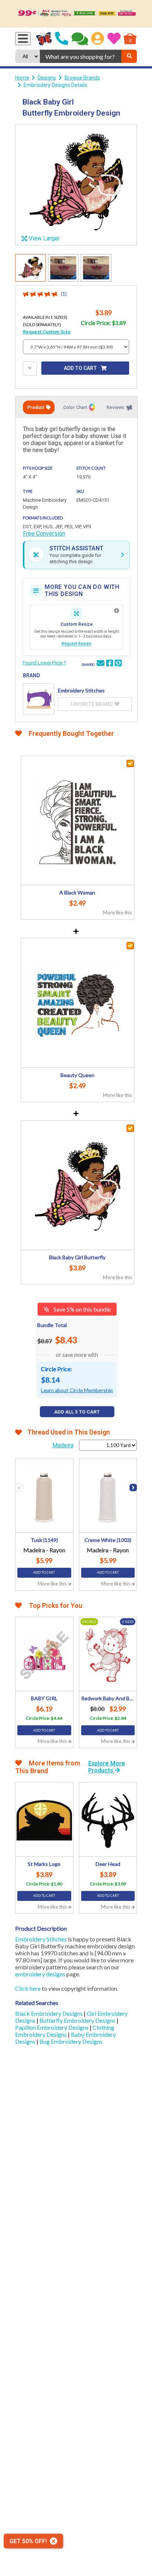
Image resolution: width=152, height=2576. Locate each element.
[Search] (129, 56)
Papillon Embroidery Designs (52, 2027)
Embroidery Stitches (41, 1939)
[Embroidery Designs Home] (44, 39)
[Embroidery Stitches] (39, 699)
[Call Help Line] (62, 39)
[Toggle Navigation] (23, 39)
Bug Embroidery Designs (71, 2041)
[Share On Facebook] (110, 664)
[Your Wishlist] (114, 39)
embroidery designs (40, 1974)
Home (22, 78)
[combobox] (81, 56)
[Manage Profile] (98, 39)
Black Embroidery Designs (49, 2013)
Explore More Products (107, 1767)
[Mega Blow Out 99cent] (76, 14)
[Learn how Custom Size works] (117, 611)
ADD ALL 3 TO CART (77, 1412)
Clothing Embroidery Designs (65, 2031)
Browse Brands (82, 78)
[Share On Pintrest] (118, 664)
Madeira (63, 1445)
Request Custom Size (47, 332)
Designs (47, 78)
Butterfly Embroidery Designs (78, 2020)
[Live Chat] (80, 39)
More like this (118, 913)
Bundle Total (52, 1325)
